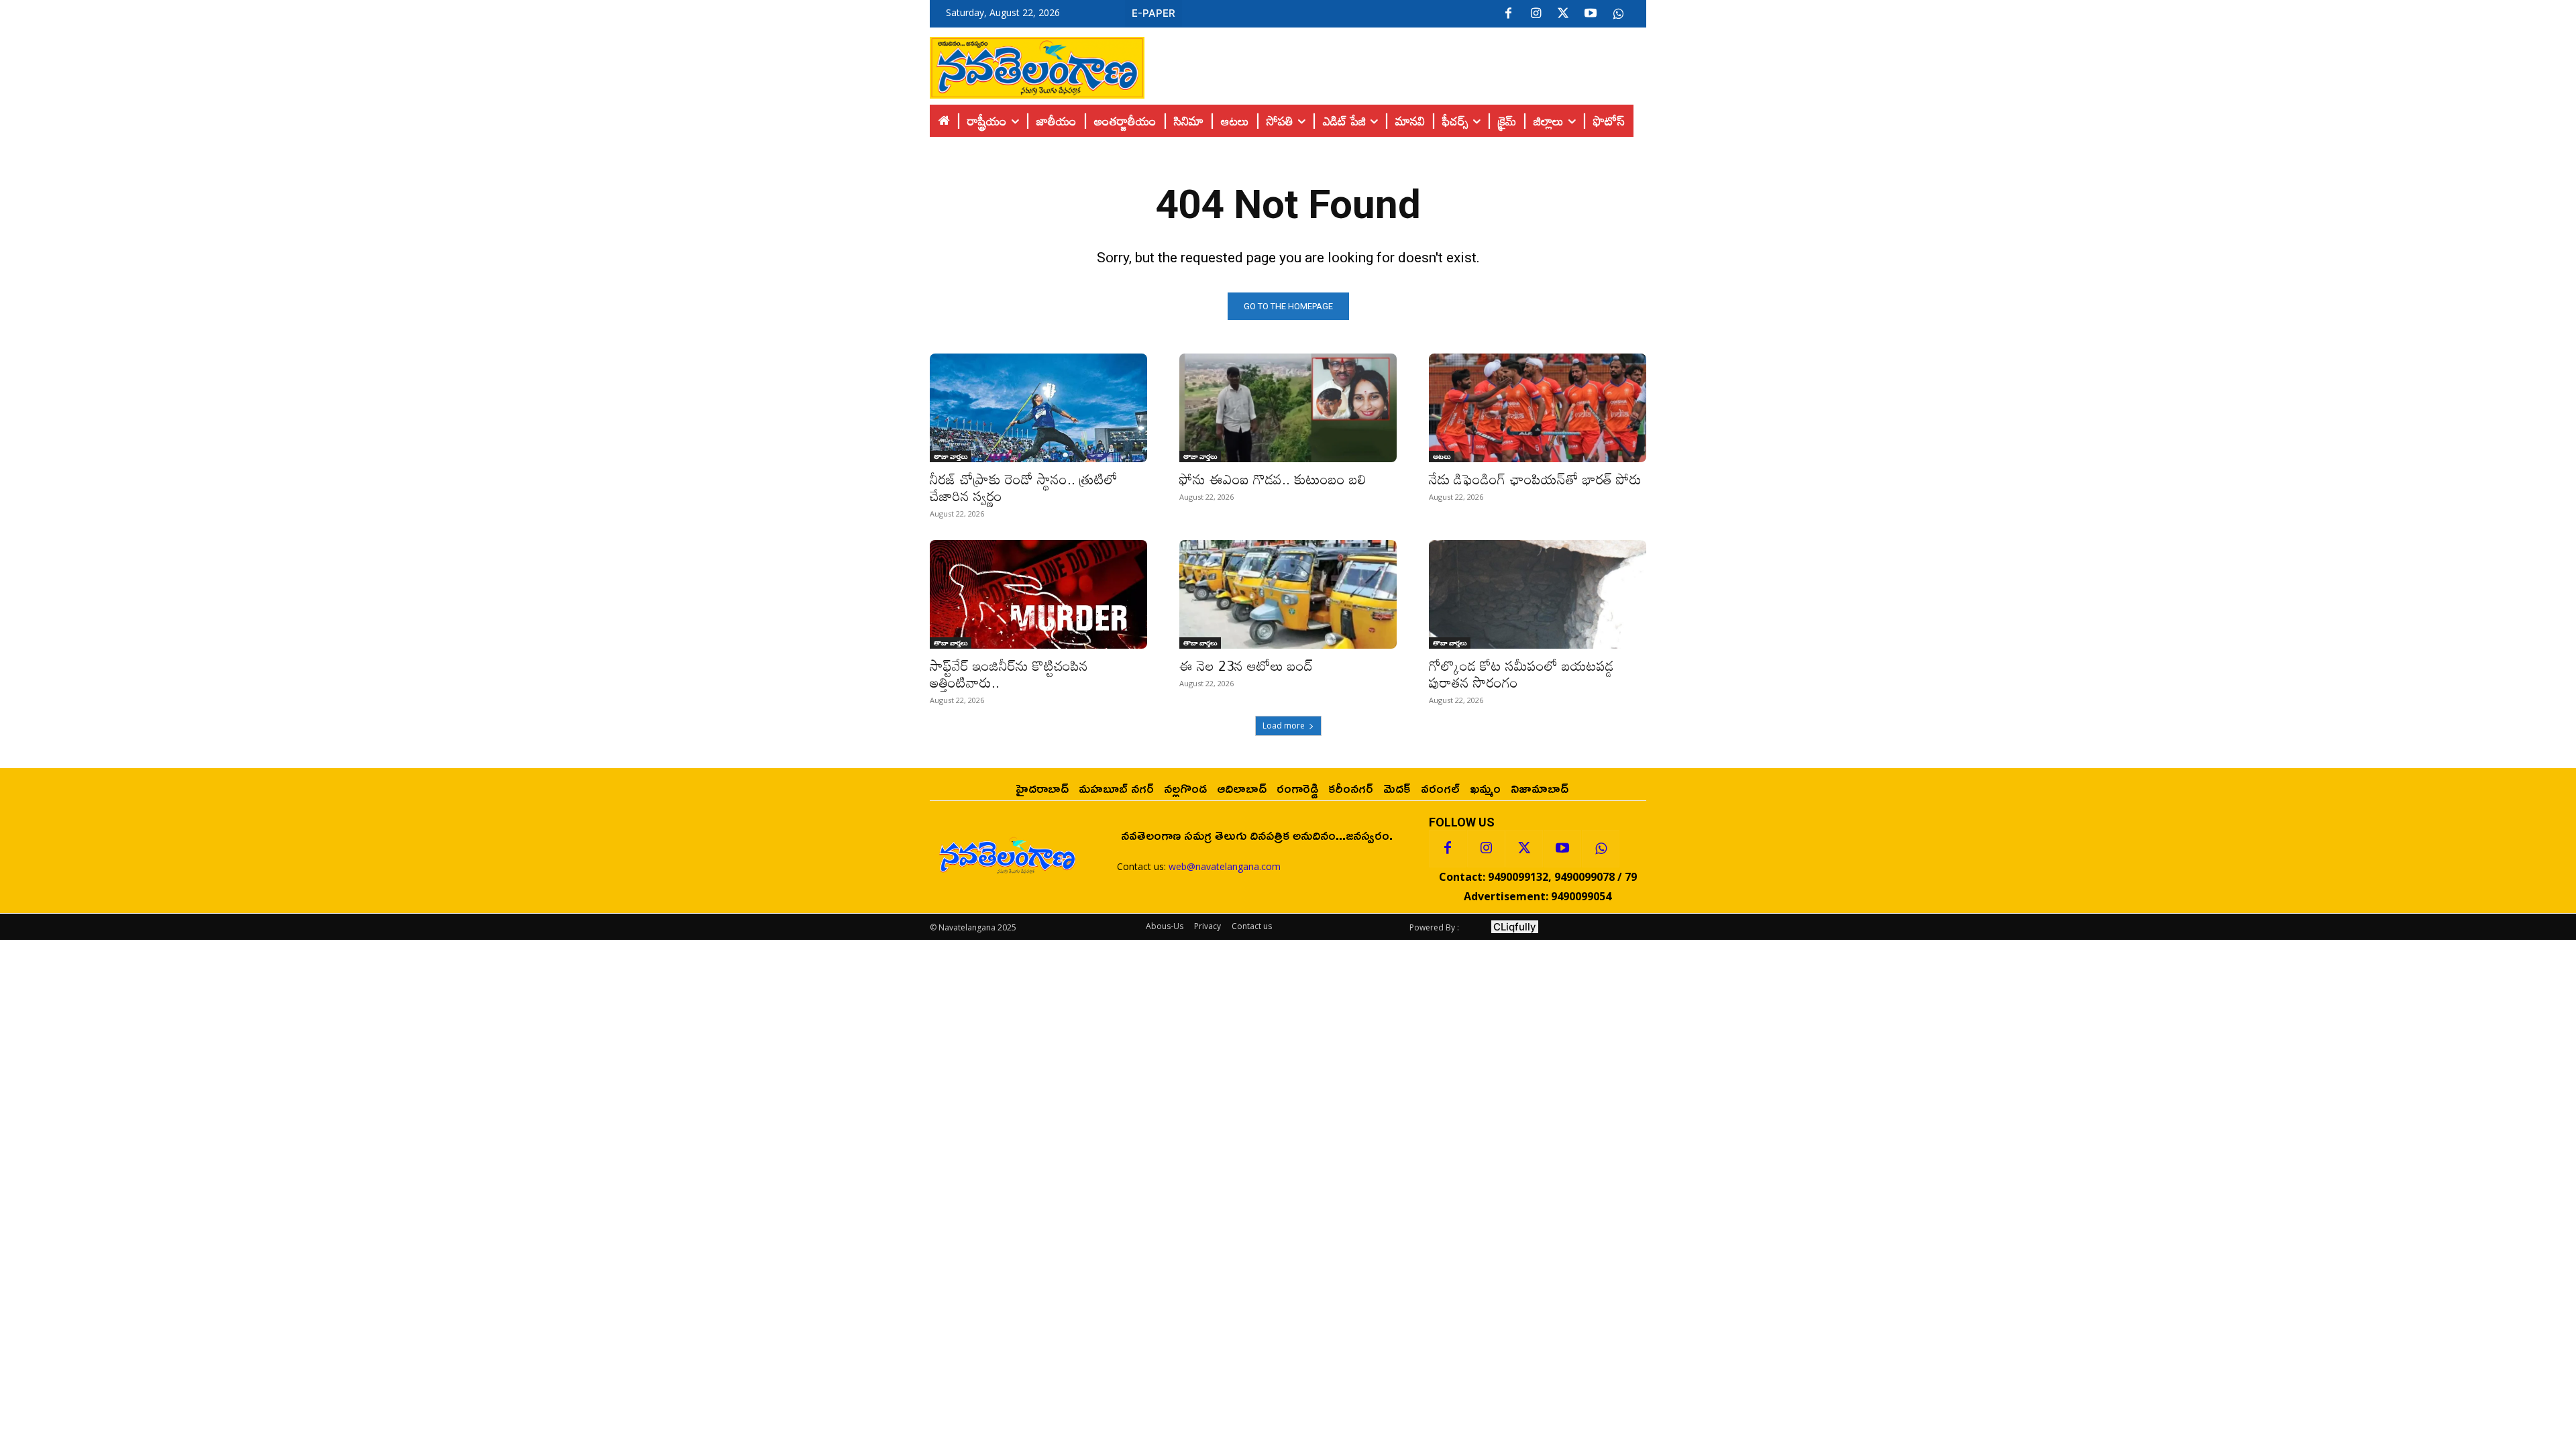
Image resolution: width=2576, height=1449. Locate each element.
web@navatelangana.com (1225, 866)
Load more (1284, 726)
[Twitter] (1563, 14)
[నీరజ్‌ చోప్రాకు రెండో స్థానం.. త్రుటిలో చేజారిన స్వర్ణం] (1038, 408)
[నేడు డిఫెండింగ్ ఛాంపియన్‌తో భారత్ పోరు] (1538, 408)
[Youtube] (1591, 14)
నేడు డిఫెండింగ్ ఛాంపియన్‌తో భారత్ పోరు (1535, 479)
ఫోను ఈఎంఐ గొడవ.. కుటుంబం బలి (1273, 479)
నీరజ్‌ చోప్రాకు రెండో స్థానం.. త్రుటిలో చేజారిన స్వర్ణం (1024, 487)
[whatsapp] (1618, 14)
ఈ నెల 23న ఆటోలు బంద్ (1246, 665)
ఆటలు (1442, 456)
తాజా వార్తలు (951, 456)
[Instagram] (1536, 14)
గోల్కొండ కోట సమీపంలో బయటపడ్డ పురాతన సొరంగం (1521, 674)
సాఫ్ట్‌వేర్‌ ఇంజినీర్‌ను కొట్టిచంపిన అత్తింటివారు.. (1009, 674)
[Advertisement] (1395, 64)
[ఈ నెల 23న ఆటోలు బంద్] (1288, 594)
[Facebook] (1508, 14)
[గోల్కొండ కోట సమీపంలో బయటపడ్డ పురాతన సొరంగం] (1538, 594)
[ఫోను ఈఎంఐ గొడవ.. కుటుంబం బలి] (1288, 408)
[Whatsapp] (1601, 849)
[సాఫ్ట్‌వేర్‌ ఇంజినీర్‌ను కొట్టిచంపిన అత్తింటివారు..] (1038, 594)
